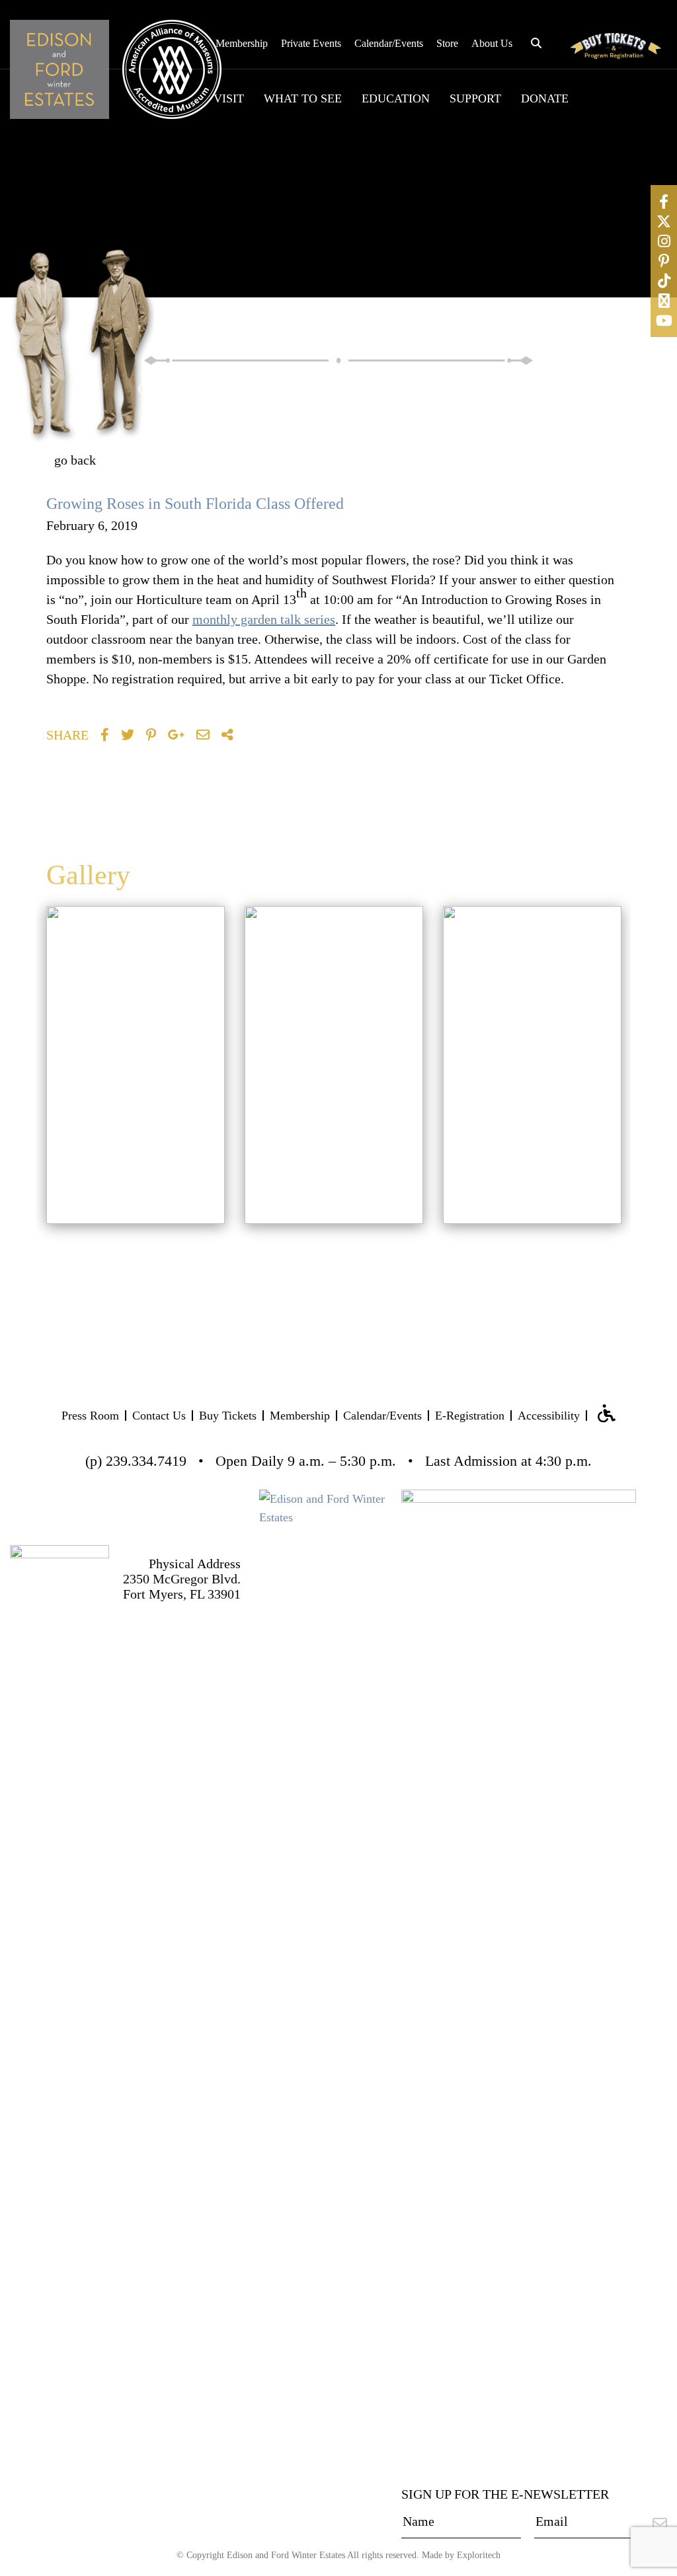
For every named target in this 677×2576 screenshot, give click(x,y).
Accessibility (549, 1416)
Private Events (311, 43)
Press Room (90, 1416)
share (67, 735)
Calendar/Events (389, 43)
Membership (242, 43)
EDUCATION (396, 98)
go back (75, 460)
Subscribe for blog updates (499, 466)
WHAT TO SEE (303, 98)
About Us (492, 43)
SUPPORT (475, 98)
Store (447, 43)
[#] (664, 202)
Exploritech (479, 2555)
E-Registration (470, 1416)
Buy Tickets (228, 1416)
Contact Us (159, 1416)
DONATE (545, 98)
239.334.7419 (146, 1461)
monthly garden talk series (264, 619)
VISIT (229, 98)
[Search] (546, 387)
